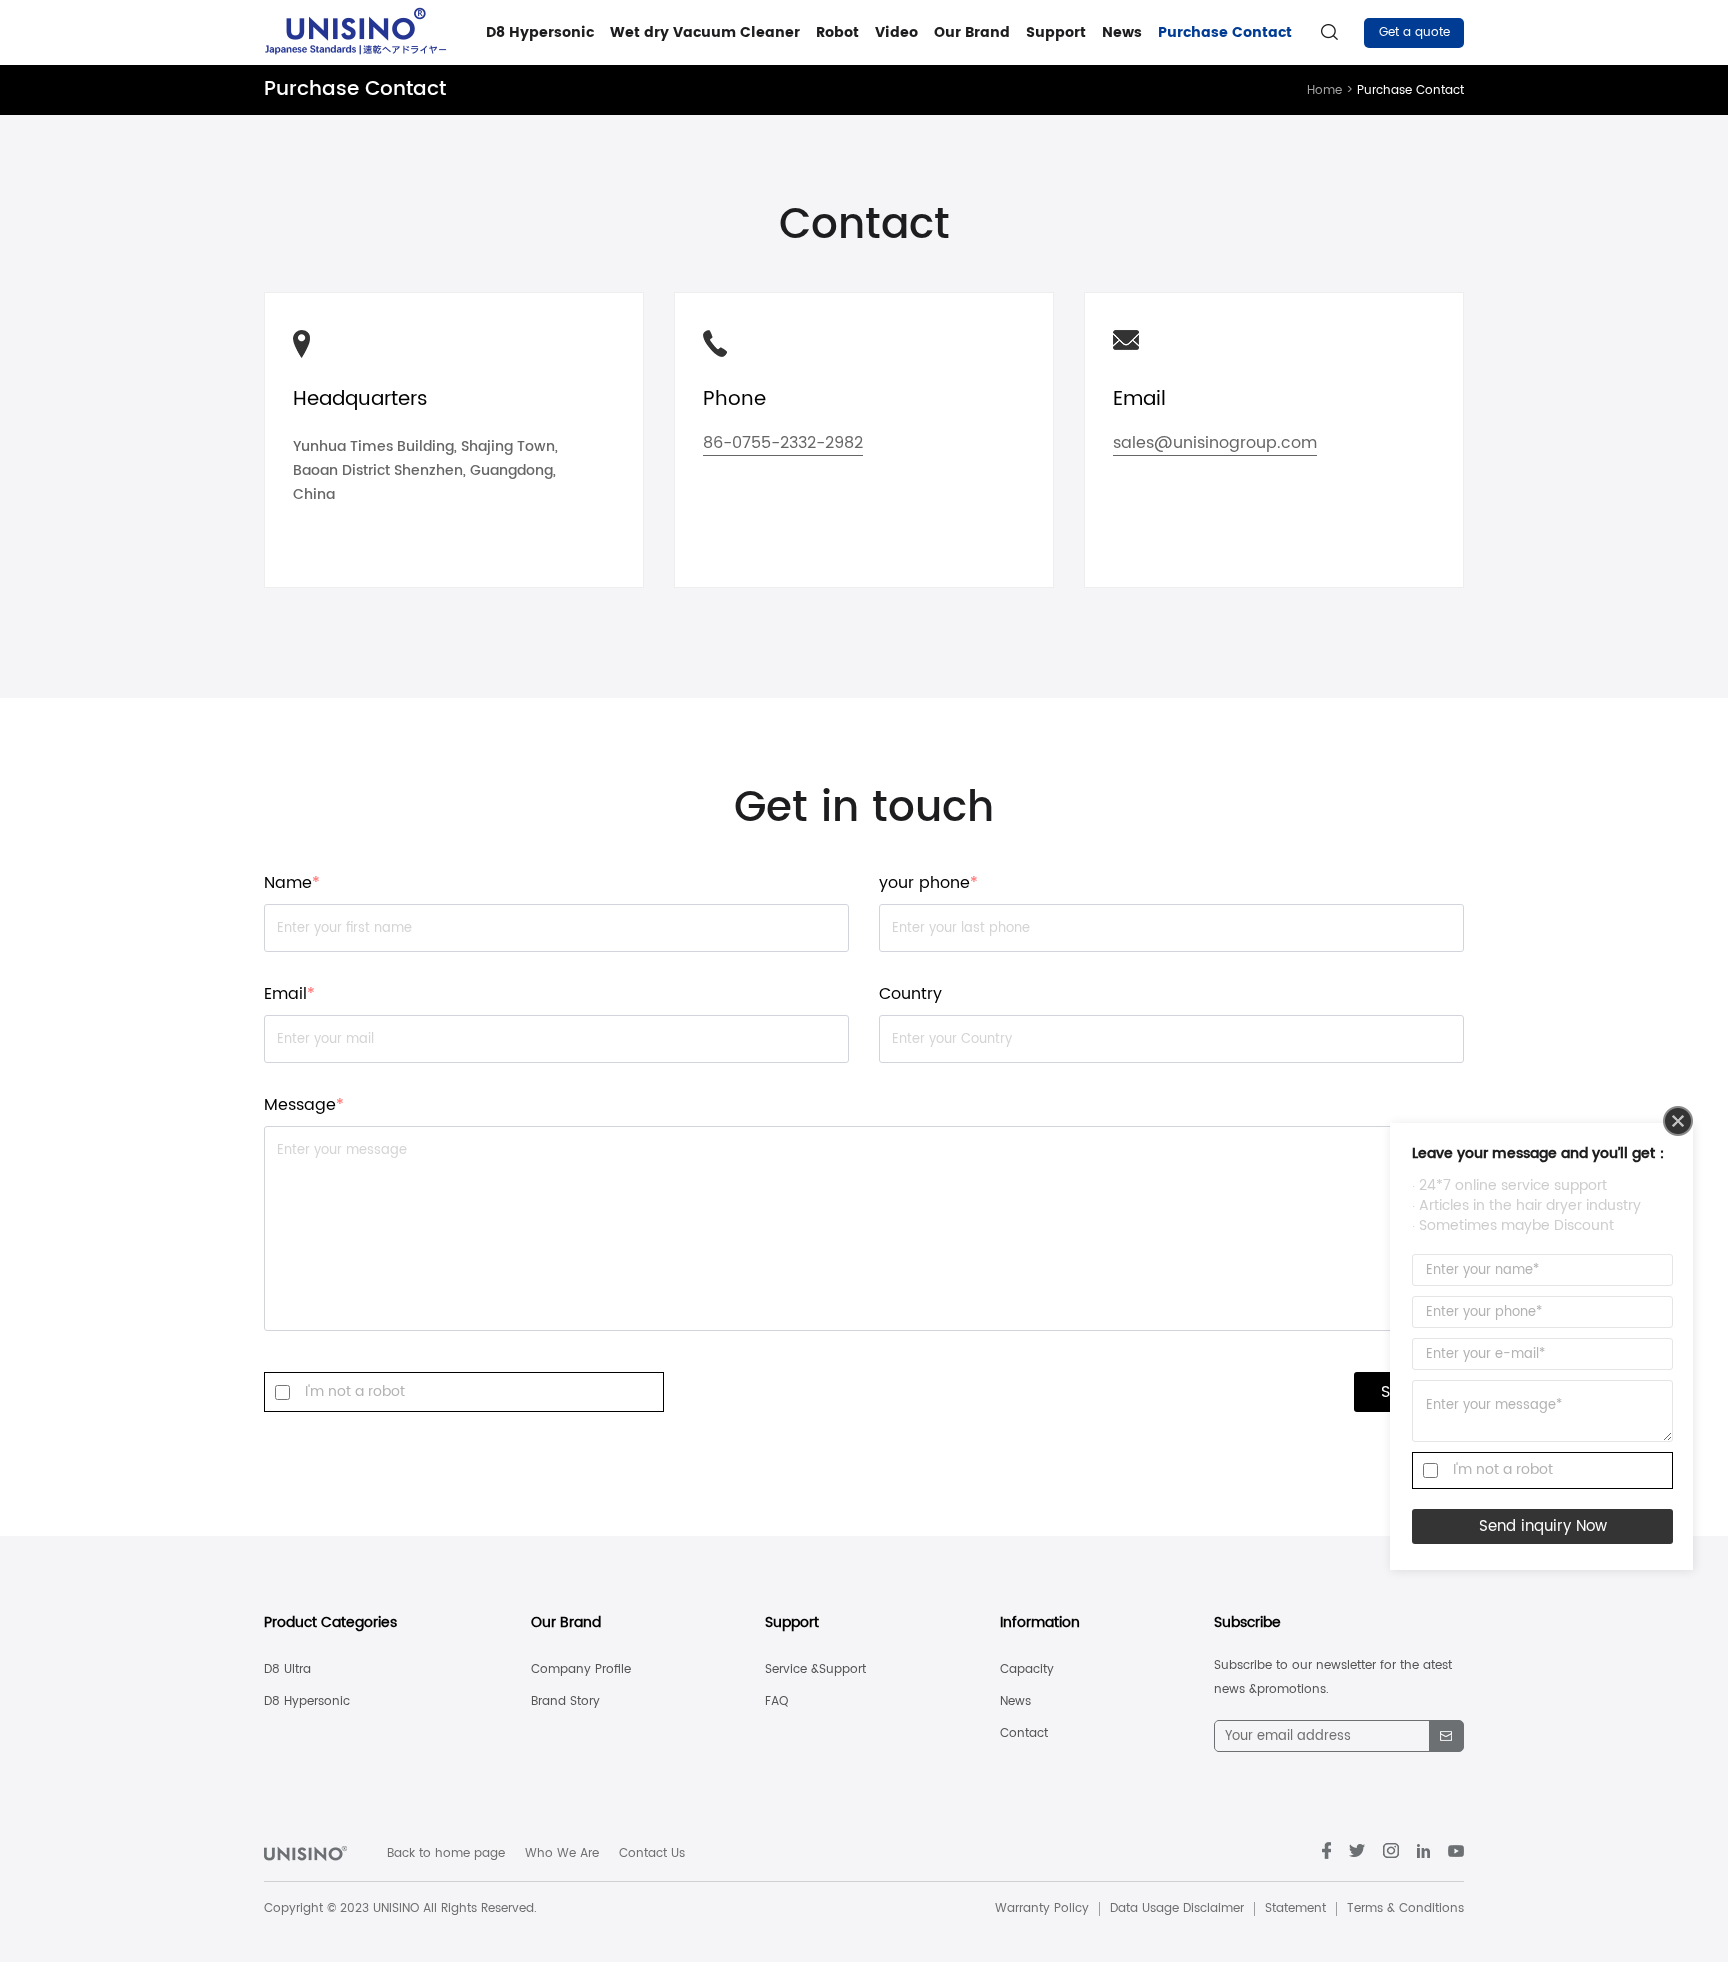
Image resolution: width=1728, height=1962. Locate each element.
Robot (837, 32)
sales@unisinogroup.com (1215, 445)
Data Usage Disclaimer (1177, 1908)
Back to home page (446, 1853)
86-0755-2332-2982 (783, 445)
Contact (1024, 1733)
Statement (1295, 1908)
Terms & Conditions (1405, 1908)
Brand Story (565, 1701)
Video (896, 32)
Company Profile (581, 1669)
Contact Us (652, 1853)
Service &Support (815, 1669)
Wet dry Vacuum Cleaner (705, 32)
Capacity (1027, 1669)
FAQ (776, 1701)
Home (1332, 90)
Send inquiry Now (1543, 1526)
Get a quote (1414, 32)
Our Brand (972, 32)
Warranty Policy (1042, 1908)
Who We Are (562, 1853)
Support (1056, 32)
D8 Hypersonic (540, 32)
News (1122, 32)
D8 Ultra (287, 1669)
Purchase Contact (1225, 32)
